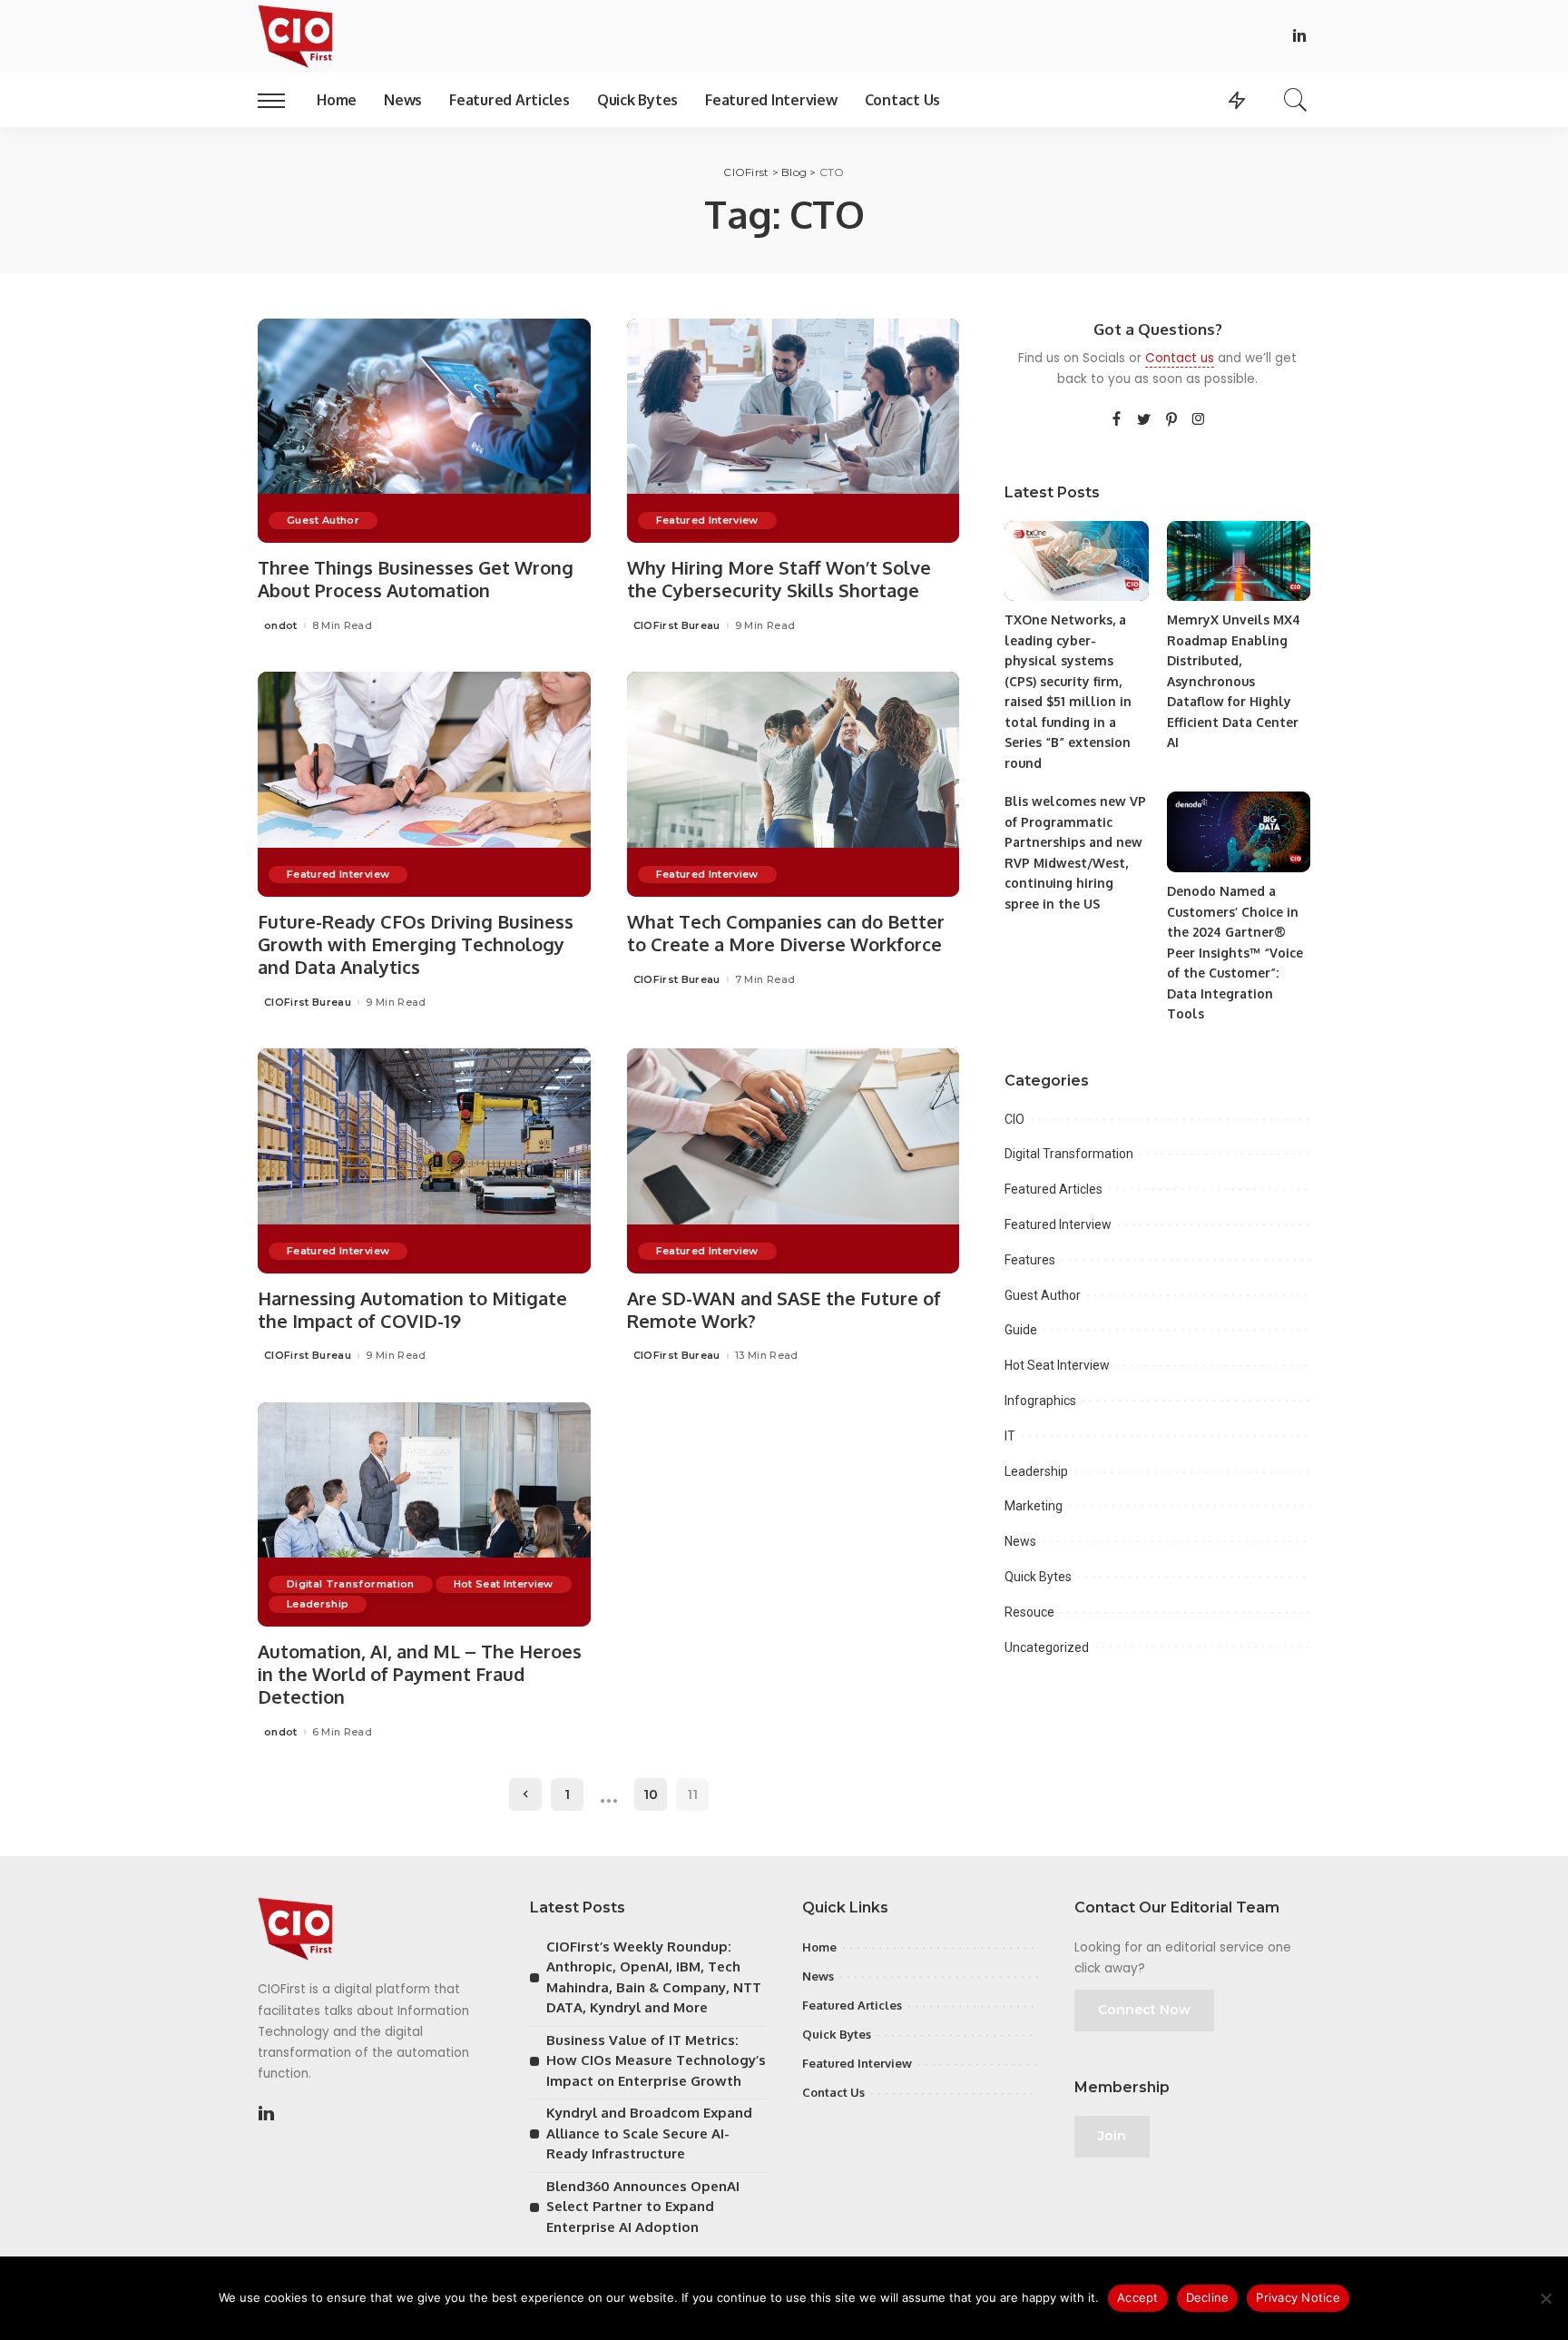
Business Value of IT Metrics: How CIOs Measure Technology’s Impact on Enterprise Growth (656, 2060)
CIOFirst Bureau (677, 626)
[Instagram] (1199, 420)
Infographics (1040, 1401)
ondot (281, 626)
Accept (1138, 2297)
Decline (1208, 2297)
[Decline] (1545, 2298)
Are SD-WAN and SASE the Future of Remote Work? (784, 1309)
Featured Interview (707, 520)
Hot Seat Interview (504, 1584)
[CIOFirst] (295, 36)
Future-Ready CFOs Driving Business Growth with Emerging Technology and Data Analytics (416, 944)
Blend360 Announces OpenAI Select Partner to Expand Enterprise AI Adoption (643, 2207)
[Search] (1296, 100)
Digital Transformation (351, 1584)
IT (1010, 1436)
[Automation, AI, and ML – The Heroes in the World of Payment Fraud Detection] (424, 1515)
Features (1030, 1260)
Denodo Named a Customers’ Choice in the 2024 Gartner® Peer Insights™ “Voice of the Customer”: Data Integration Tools (1235, 952)
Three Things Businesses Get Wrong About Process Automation (416, 579)
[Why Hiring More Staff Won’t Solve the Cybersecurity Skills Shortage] (794, 431)
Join (1112, 2136)
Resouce (1029, 1612)
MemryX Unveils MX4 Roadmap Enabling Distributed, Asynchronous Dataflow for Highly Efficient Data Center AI (1234, 681)
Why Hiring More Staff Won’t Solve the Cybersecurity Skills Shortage (779, 579)
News (1020, 1541)
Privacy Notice (1298, 2297)
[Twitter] (1144, 420)
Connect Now (1144, 2010)
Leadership (318, 1604)
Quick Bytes (1038, 1577)
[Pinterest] (1171, 420)
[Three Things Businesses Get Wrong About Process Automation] (424, 431)
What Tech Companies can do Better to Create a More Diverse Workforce (786, 933)
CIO (1014, 1119)
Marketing (1034, 1506)
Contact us (1180, 358)
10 (651, 1794)
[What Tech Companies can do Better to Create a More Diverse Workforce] (794, 784)
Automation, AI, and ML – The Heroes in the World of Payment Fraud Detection (420, 1674)
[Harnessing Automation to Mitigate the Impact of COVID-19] (424, 1161)
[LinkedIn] (1299, 37)
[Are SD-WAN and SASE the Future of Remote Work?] (794, 1161)
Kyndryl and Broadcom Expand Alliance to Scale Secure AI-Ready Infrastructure (649, 2133)
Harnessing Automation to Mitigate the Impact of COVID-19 (412, 1309)
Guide (1021, 1330)
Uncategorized (1047, 1647)
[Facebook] (1117, 420)
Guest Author (323, 520)
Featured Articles (1053, 1189)
